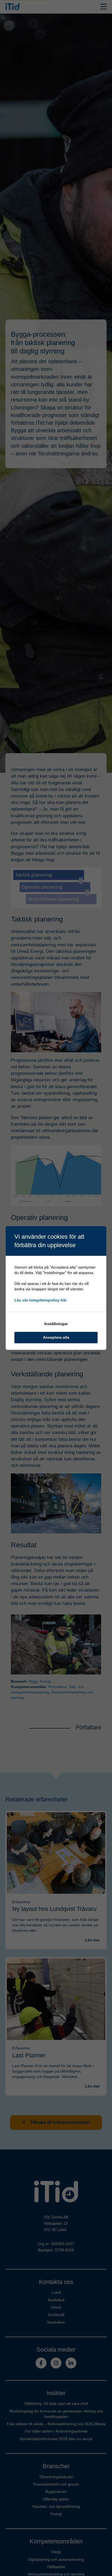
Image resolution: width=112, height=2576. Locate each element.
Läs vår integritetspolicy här (41, 1300)
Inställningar (56, 1324)
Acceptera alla (56, 1337)
